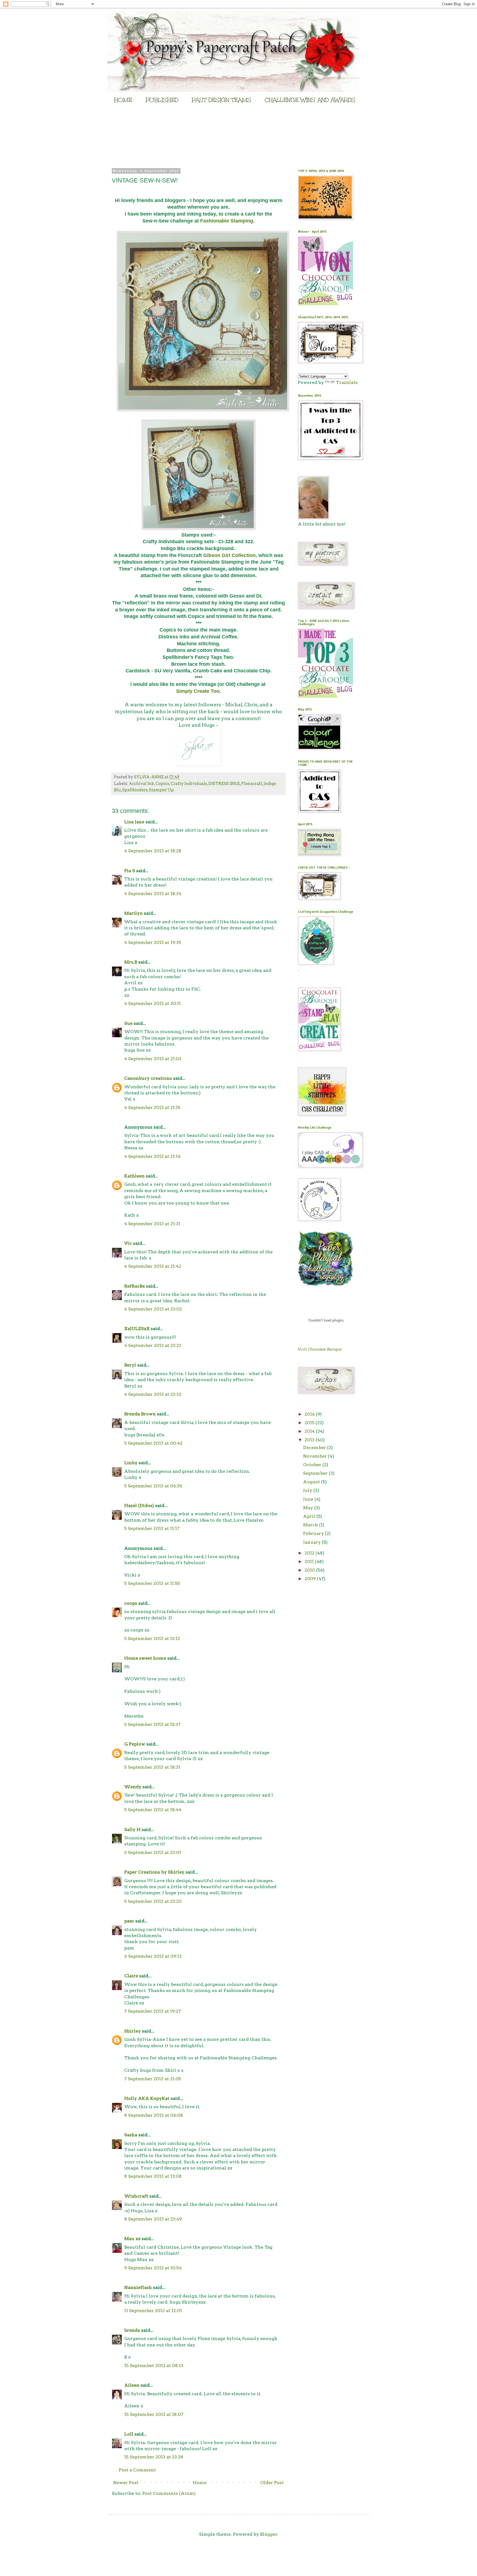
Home (200, 2483)
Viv (128, 1243)
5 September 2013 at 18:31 (152, 1767)
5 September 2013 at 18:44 (153, 1810)
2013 (310, 1440)
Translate (347, 382)
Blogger (269, 2534)
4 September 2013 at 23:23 (153, 1345)
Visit (320, 1349)
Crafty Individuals (189, 784)
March (311, 1525)
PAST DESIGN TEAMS (222, 100)
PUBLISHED (162, 100)
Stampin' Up (161, 790)
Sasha (131, 2135)
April (310, 1516)
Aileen (132, 2385)
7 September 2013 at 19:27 (153, 2011)
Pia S (130, 871)
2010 (310, 1570)
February (314, 1533)
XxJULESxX (137, 1329)
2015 (310, 1423)
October (313, 1465)
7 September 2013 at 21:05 (153, 2079)
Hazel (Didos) (139, 1505)
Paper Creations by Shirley (154, 1872)
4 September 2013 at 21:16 (152, 1156)
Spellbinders (135, 790)
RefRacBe (135, 1286)
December (315, 1448)
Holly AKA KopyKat (147, 2098)
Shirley (132, 2031)
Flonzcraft (252, 784)
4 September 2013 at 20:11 (153, 1003)
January (312, 1542)
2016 (310, 1414)
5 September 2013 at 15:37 (152, 1724)
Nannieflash (138, 2287)
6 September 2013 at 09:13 (153, 1956)
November (316, 1456)
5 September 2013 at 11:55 (152, 1583)
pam (129, 1921)
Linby (131, 1463)
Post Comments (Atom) (169, 2493)
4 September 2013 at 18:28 (153, 851)
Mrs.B (131, 962)
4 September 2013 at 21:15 (152, 1107)
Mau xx (132, 2239)
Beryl (130, 1365)
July (308, 1490)
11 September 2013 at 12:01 (153, 2311)
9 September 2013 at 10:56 (153, 2268)
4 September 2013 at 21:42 (153, 1266)
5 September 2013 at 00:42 (153, 1443)
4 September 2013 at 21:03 (153, 1059)
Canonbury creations (148, 1078)
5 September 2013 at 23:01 (153, 1852)
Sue (128, 1023)
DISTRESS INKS (224, 784)
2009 (311, 1579)
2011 (310, 1562)
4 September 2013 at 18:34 (153, 894)
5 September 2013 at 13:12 (152, 1639)
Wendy (133, 1787)
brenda (132, 2330)
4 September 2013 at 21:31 (152, 1224)
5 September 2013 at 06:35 (153, 1486)
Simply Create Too (198, 691)
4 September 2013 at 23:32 (153, 1394)
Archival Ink (141, 784)
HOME (123, 100)
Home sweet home (145, 1658)
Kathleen (134, 1176)
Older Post (272, 2483)
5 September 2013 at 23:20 (153, 1901)
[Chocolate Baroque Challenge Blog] (325, 304)
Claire (131, 1976)
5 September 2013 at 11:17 (152, 1528)
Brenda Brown (140, 1414)
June (309, 1499)
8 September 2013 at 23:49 (153, 2219)
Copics (162, 784)
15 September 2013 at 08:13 (154, 2366)
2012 (310, 1553)
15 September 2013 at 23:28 (154, 2457)
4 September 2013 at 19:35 (153, 942)
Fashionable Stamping (227, 221)
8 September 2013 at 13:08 (153, 2176)
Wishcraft (136, 2196)
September (316, 1473)
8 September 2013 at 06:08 (154, 2115)
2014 (310, 1431)
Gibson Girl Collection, (230, 555)
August (312, 1482)
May (309, 1508)
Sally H (132, 1830)
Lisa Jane (134, 822)
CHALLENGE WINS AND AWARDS (310, 100)
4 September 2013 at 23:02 (153, 1309)
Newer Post (126, 2483)
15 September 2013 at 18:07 (154, 2414)
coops (131, 1603)
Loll (129, 2434)
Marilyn (133, 913)
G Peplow (135, 1744)
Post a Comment (137, 2470)
